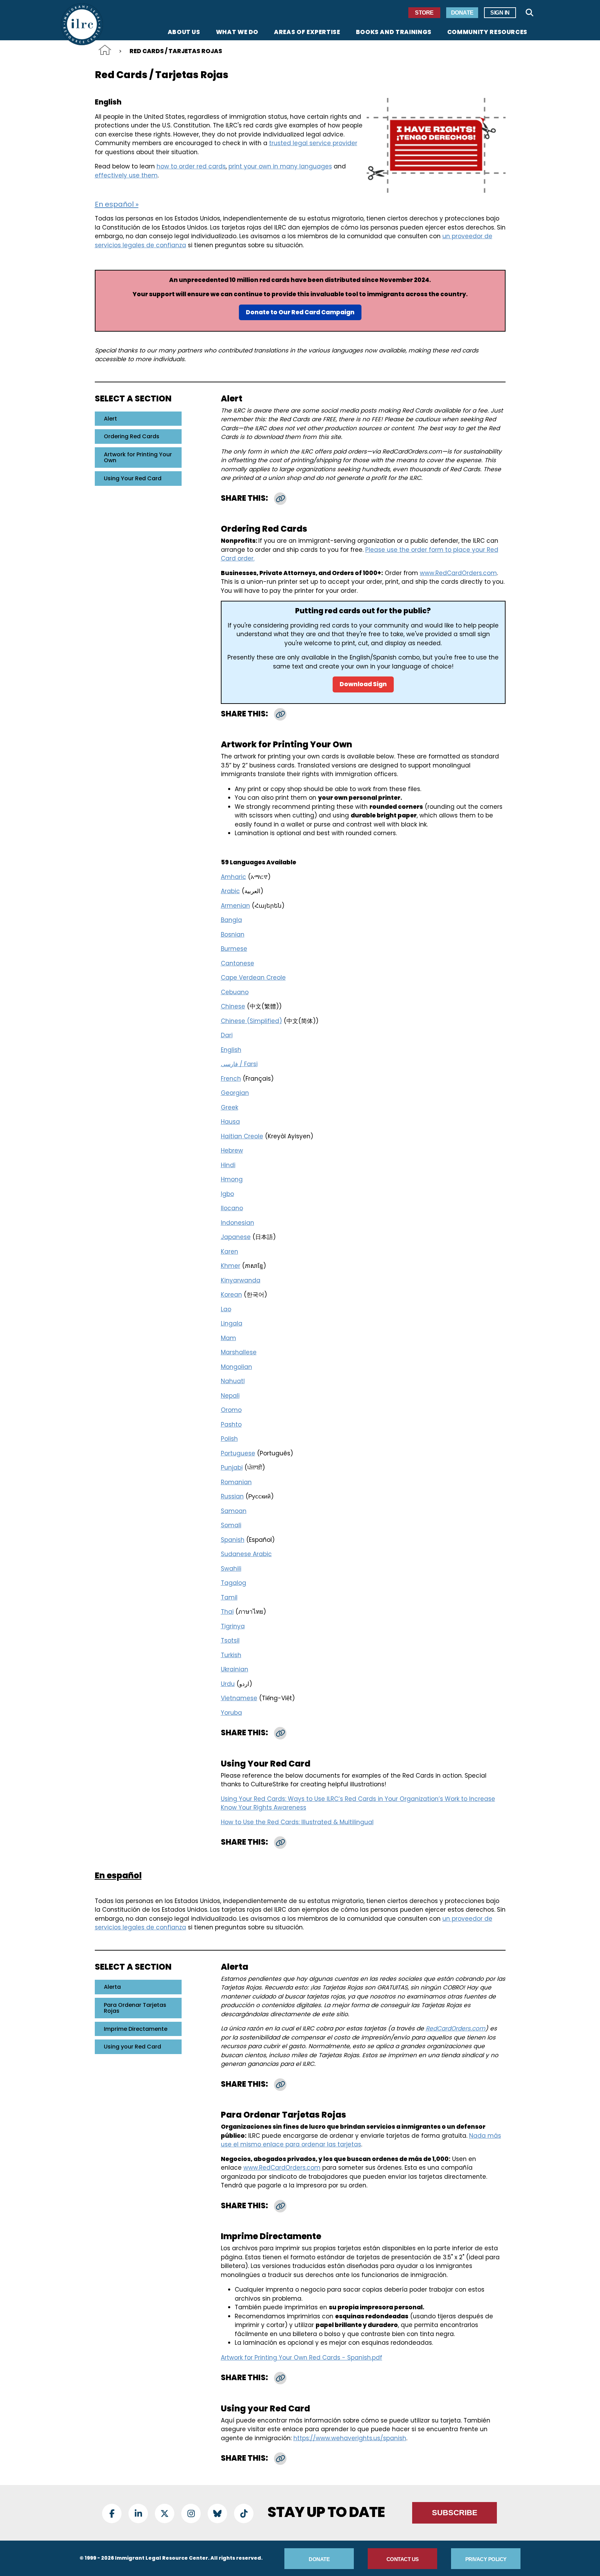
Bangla (231, 920)
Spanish (233, 1540)
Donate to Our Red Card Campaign (300, 312)
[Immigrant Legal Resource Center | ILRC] (82, 24)
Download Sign (363, 684)
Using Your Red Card (133, 478)
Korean (231, 1295)
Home (105, 50)
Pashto (231, 1424)
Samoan (234, 1511)
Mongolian (236, 1367)
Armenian (235, 906)
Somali (231, 1525)
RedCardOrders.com (456, 2028)
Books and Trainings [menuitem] (394, 33)
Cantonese (237, 963)
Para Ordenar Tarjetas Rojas (135, 2008)
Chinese (233, 1006)
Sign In (500, 13)
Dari (227, 1035)
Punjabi (232, 1468)
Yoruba (231, 1713)
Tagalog (234, 1583)
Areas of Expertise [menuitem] (307, 33)
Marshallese (239, 1352)
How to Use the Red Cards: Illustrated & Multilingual (297, 1822)
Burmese (234, 949)
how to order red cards (191, 166)
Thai (227, 1612)
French (231, 1079)
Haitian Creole (242, 1136)
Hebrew (232, 1150)
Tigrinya (233, 1626)
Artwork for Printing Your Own (138, 458)
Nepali (230, 1396)
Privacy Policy (486, 2559)
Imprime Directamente (136, 2029)
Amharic (234, 877)
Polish (229, 1439)
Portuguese (238, 1453)
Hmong (232, 1179)
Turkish (231, 1655)
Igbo (227, 1194)
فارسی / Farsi (239, 1064)
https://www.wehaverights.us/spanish (350, 2438)
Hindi (228, 1165)
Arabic (230, 891)
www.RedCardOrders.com (458, 573)
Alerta (112, 1987)
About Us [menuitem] (184, 33)
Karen (230, 1252)
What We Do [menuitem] (237, 33)
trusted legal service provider (313, 143)
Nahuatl (233, 1381)
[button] (280, 499)
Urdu (228, 1684)
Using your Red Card (132, 2047)
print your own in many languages (280, 166)
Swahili (231, 1569)
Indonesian (237, 1223)
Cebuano (235, 992)
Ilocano (232, 1208)
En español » (117, 204)
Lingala (232, 1323)
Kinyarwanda (241, 1280)
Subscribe (455, 2513)
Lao (226, 1309)
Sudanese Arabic (246, 1554)
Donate (462, 13)
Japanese (236, 1237)
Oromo (231, 1410)
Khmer (231, 1266)
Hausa (230, 1122)
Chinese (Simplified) (251, 1021)
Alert (110, 419)
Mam (228, 1338)
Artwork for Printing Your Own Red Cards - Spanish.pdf (302, 2358)
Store (424, 13)
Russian (232, 1496)
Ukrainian (235, 1669)
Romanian (236, 1482)
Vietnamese (239, 1698)
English (231, 1050)
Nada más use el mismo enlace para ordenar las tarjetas (361, 2140)
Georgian (235, 1093)
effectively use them (126, 175)
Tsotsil (230, 1640)
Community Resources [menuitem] (487, 33)
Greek (230, 1107)
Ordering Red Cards (132, 436)
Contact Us (403, 2559)
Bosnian (233, 934)
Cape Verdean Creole (253, 978)
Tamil (229, 1597)
